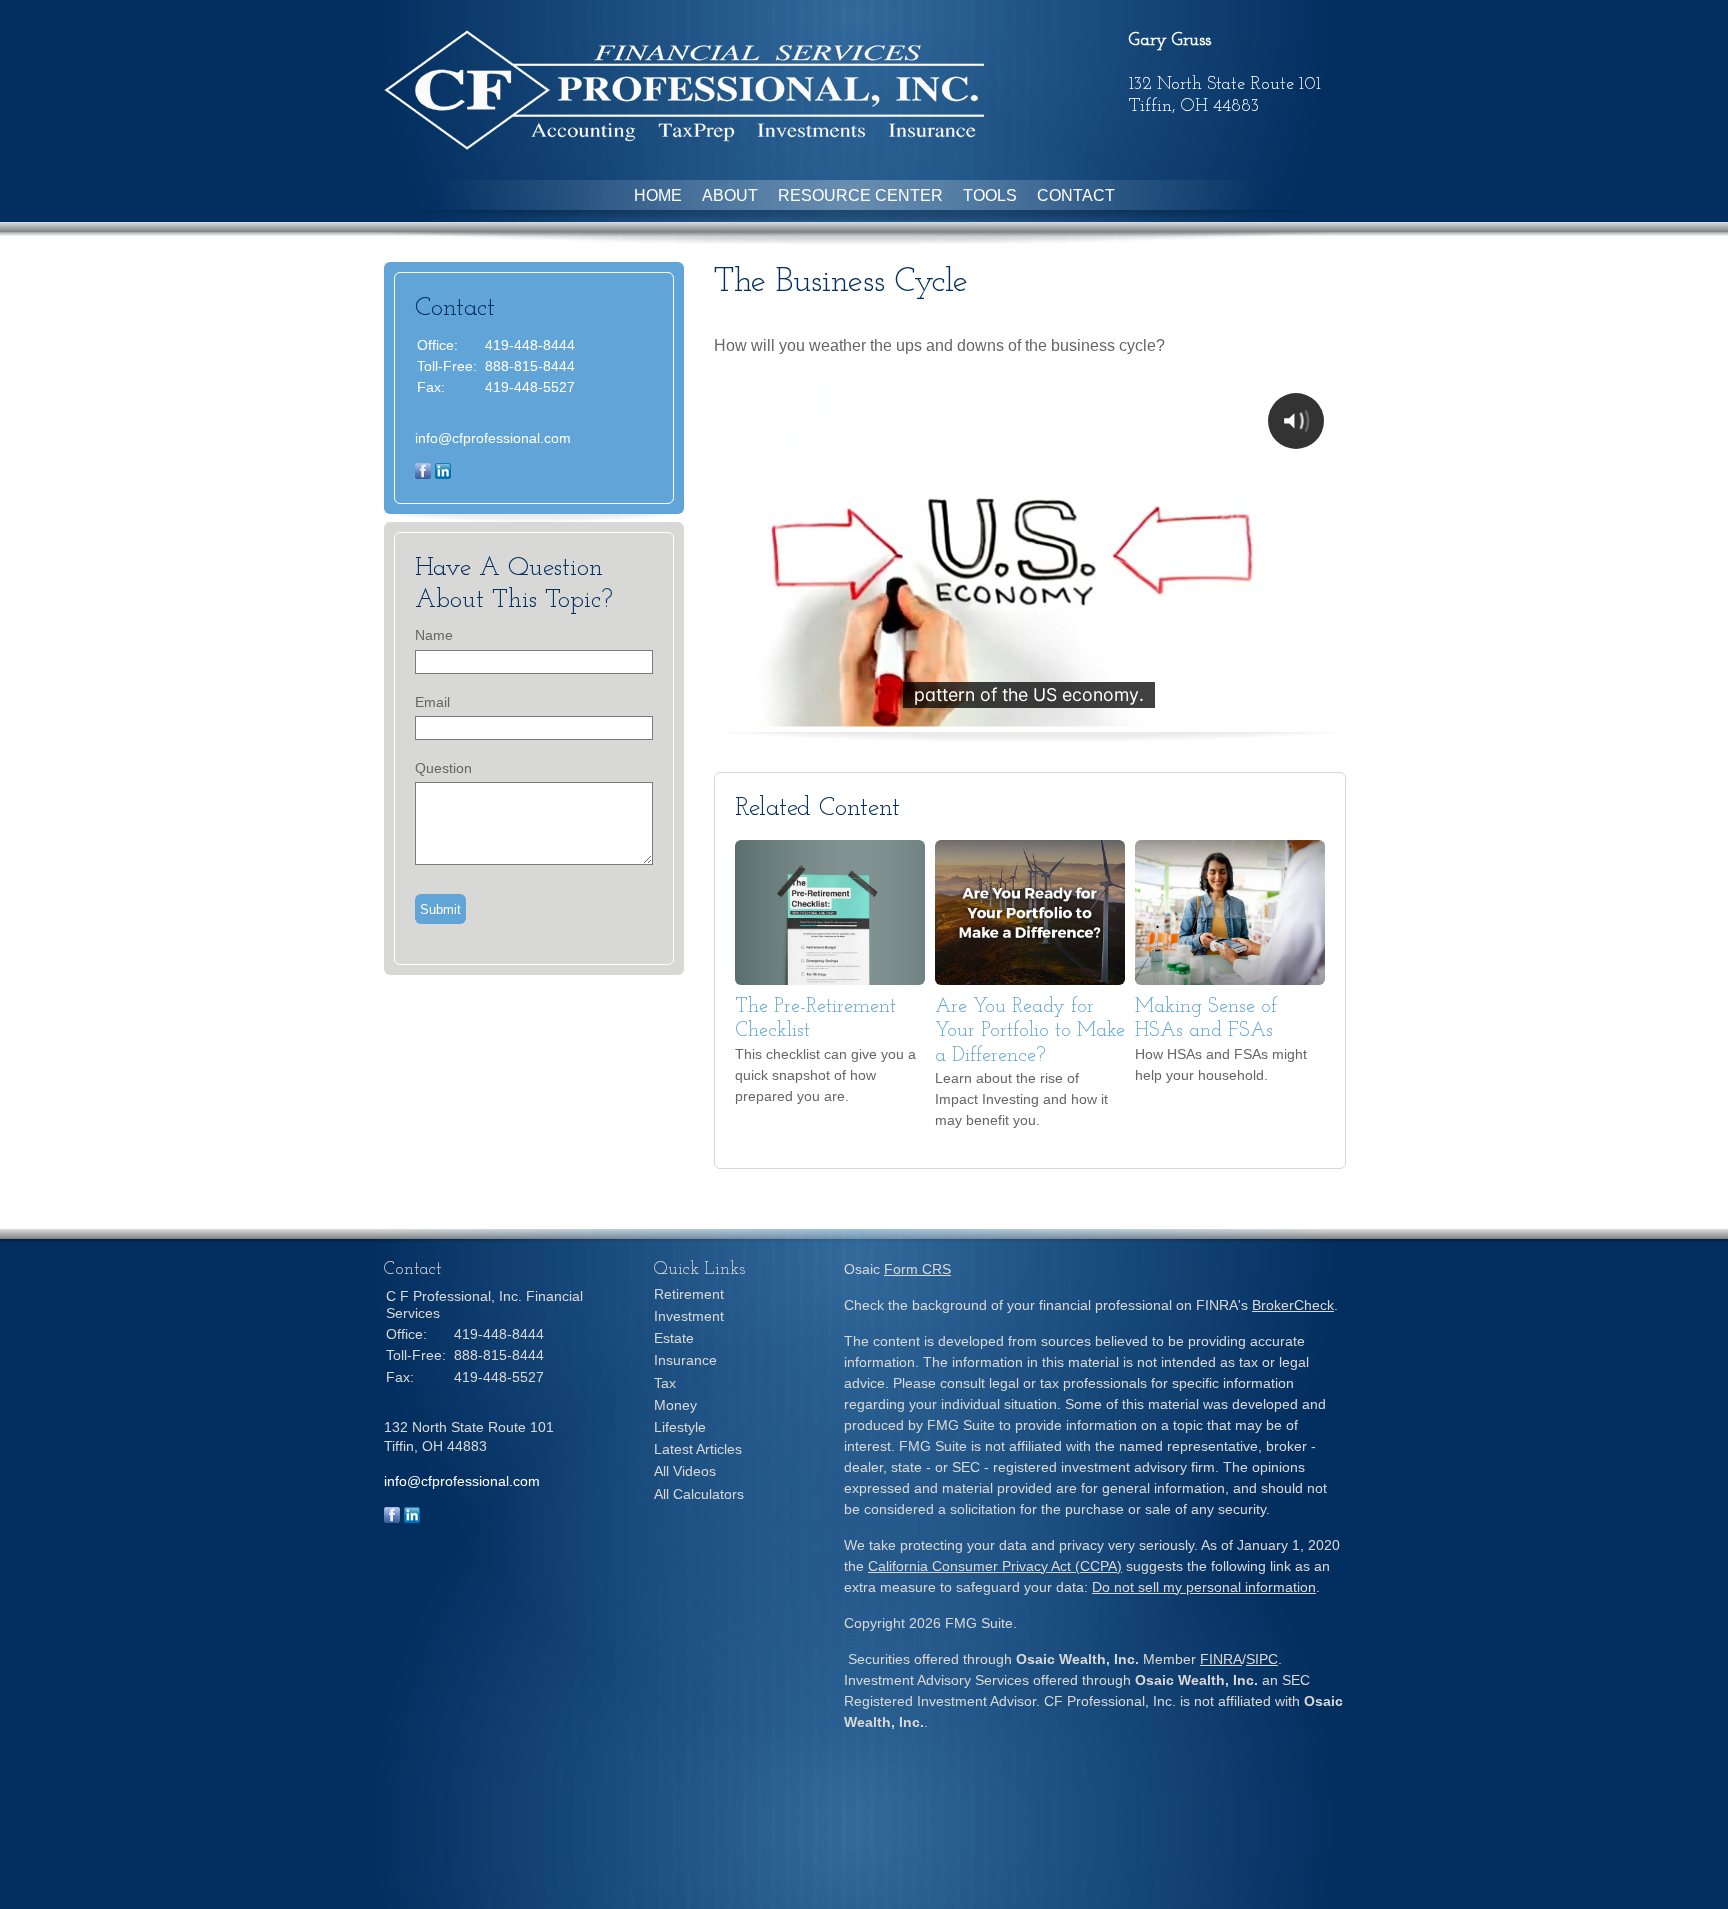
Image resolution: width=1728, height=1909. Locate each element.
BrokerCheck (1293, 1305)
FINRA (1221, 1659)
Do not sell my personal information (1204, 1587)
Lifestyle (680, 1427)
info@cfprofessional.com (493, 438)
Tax (665, 1383)
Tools (990, 195)
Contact (1076, 195)
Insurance (685, 1360)
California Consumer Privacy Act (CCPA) (995, 1566)
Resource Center (860, 195)
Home (658, 195)
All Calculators (699, 1494)
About (730, 195)
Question (443, 768)
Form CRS (917, 1269)
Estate (674, 1338)
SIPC (1262, 1659)
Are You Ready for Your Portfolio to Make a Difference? (1030, 1031)
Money (675, 1405)
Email (432, 702)
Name (434, 635)
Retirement (689, 1294)
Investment (689, 1316)
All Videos (685, 1471)
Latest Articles (698, 1449)
